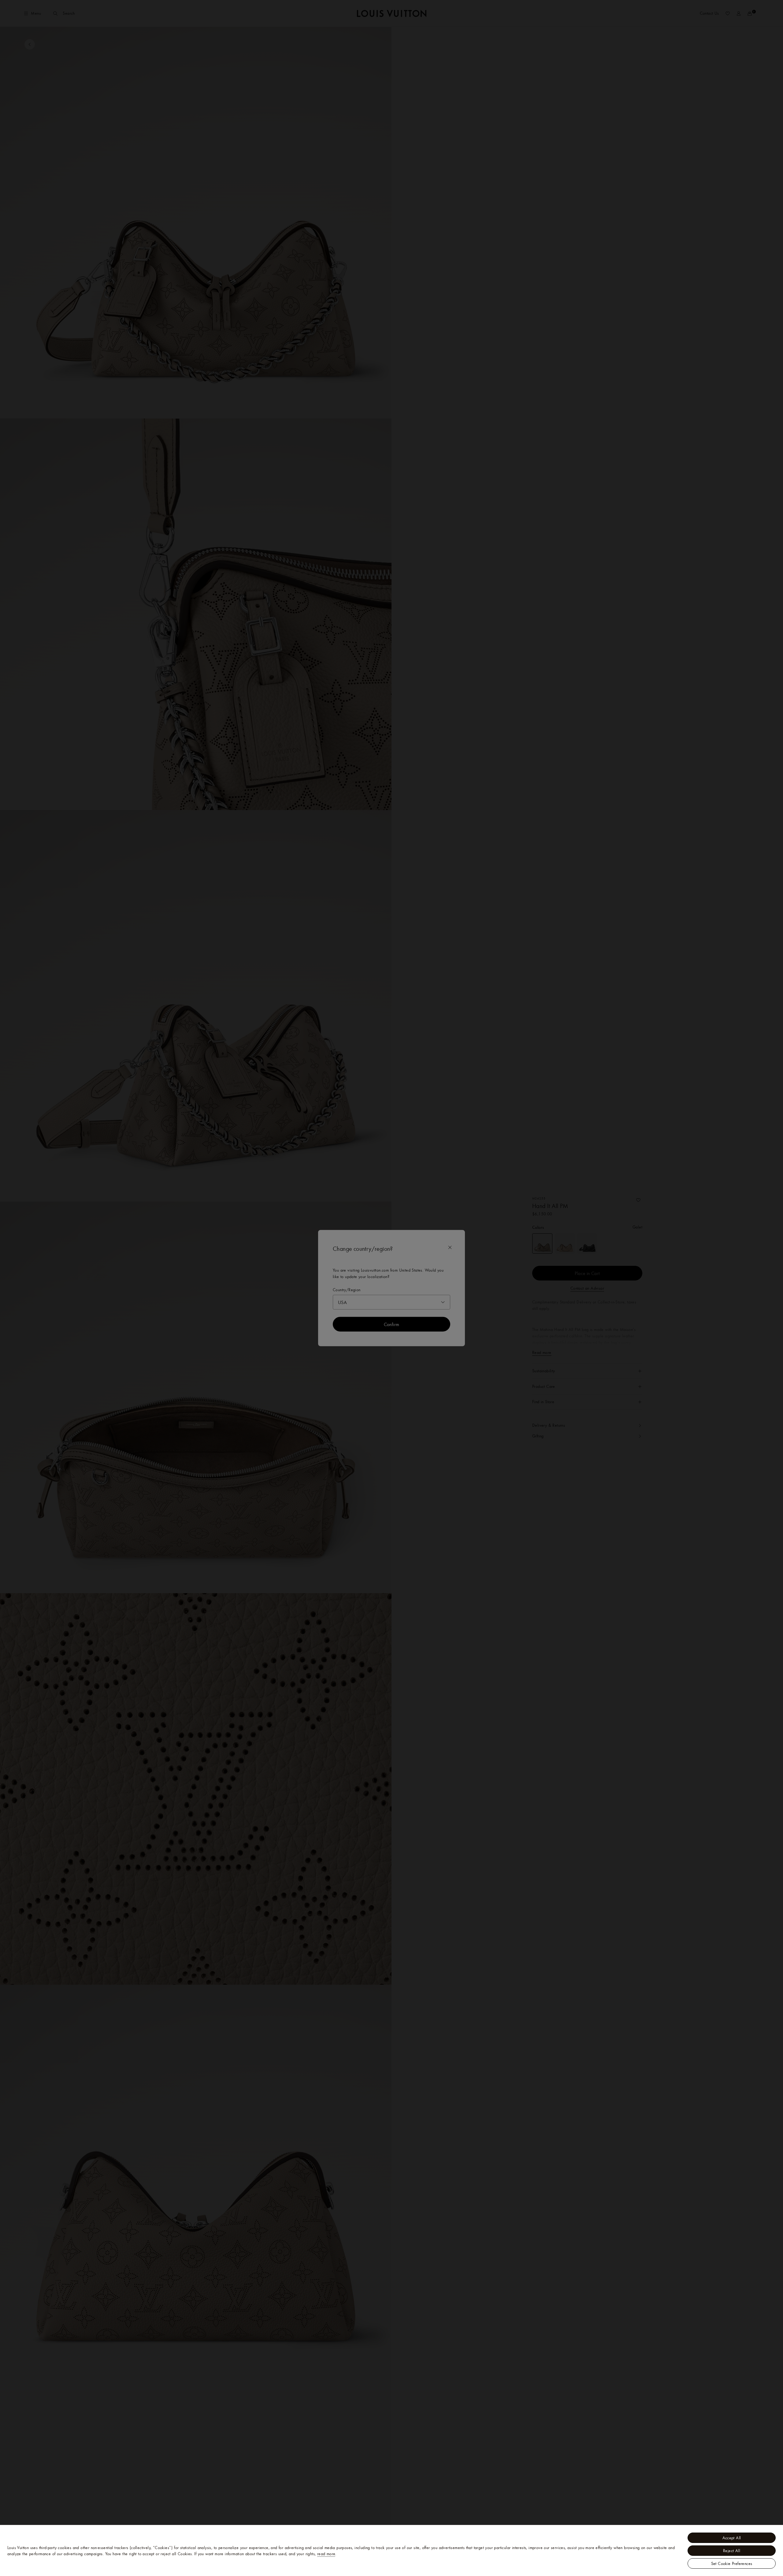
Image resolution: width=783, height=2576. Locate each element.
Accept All (732, 2538)
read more (326, 2554)
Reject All (732, 2551)
